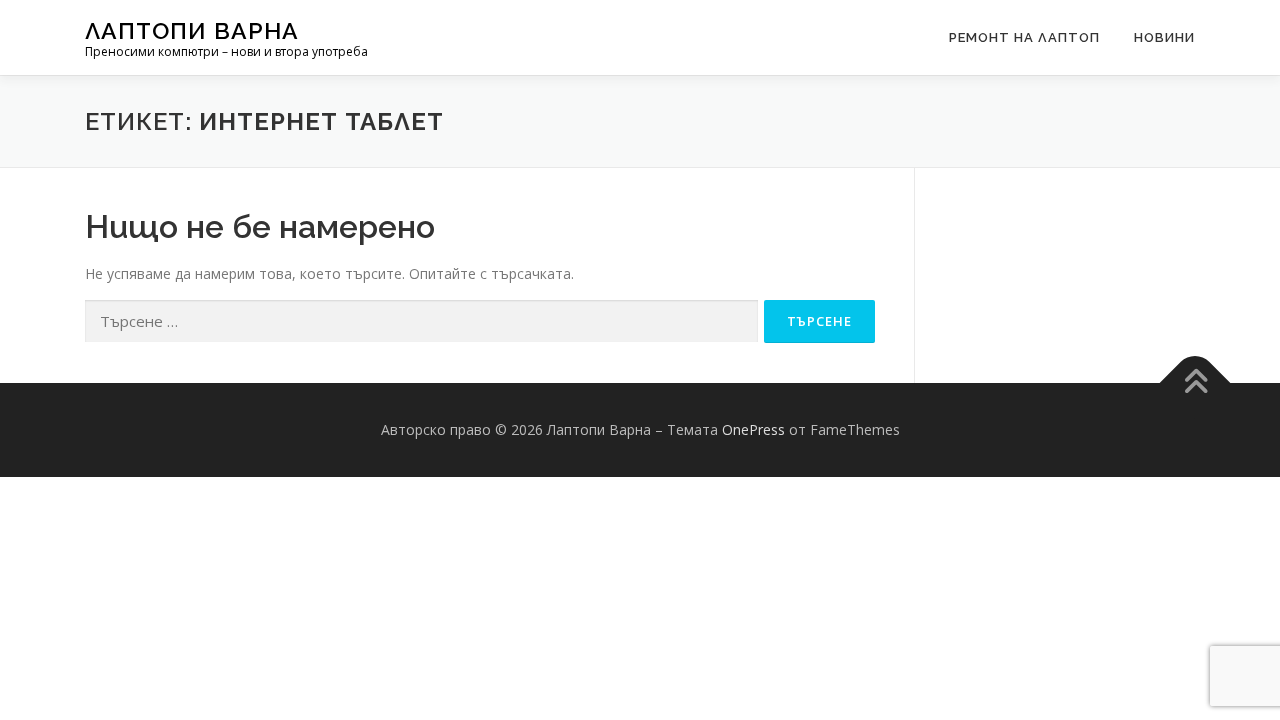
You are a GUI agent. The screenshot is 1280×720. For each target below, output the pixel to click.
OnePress (753, 429)
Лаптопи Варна (192, 30)
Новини (1164, 37)
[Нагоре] (1195, 383)
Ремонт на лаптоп (1024, 37)
